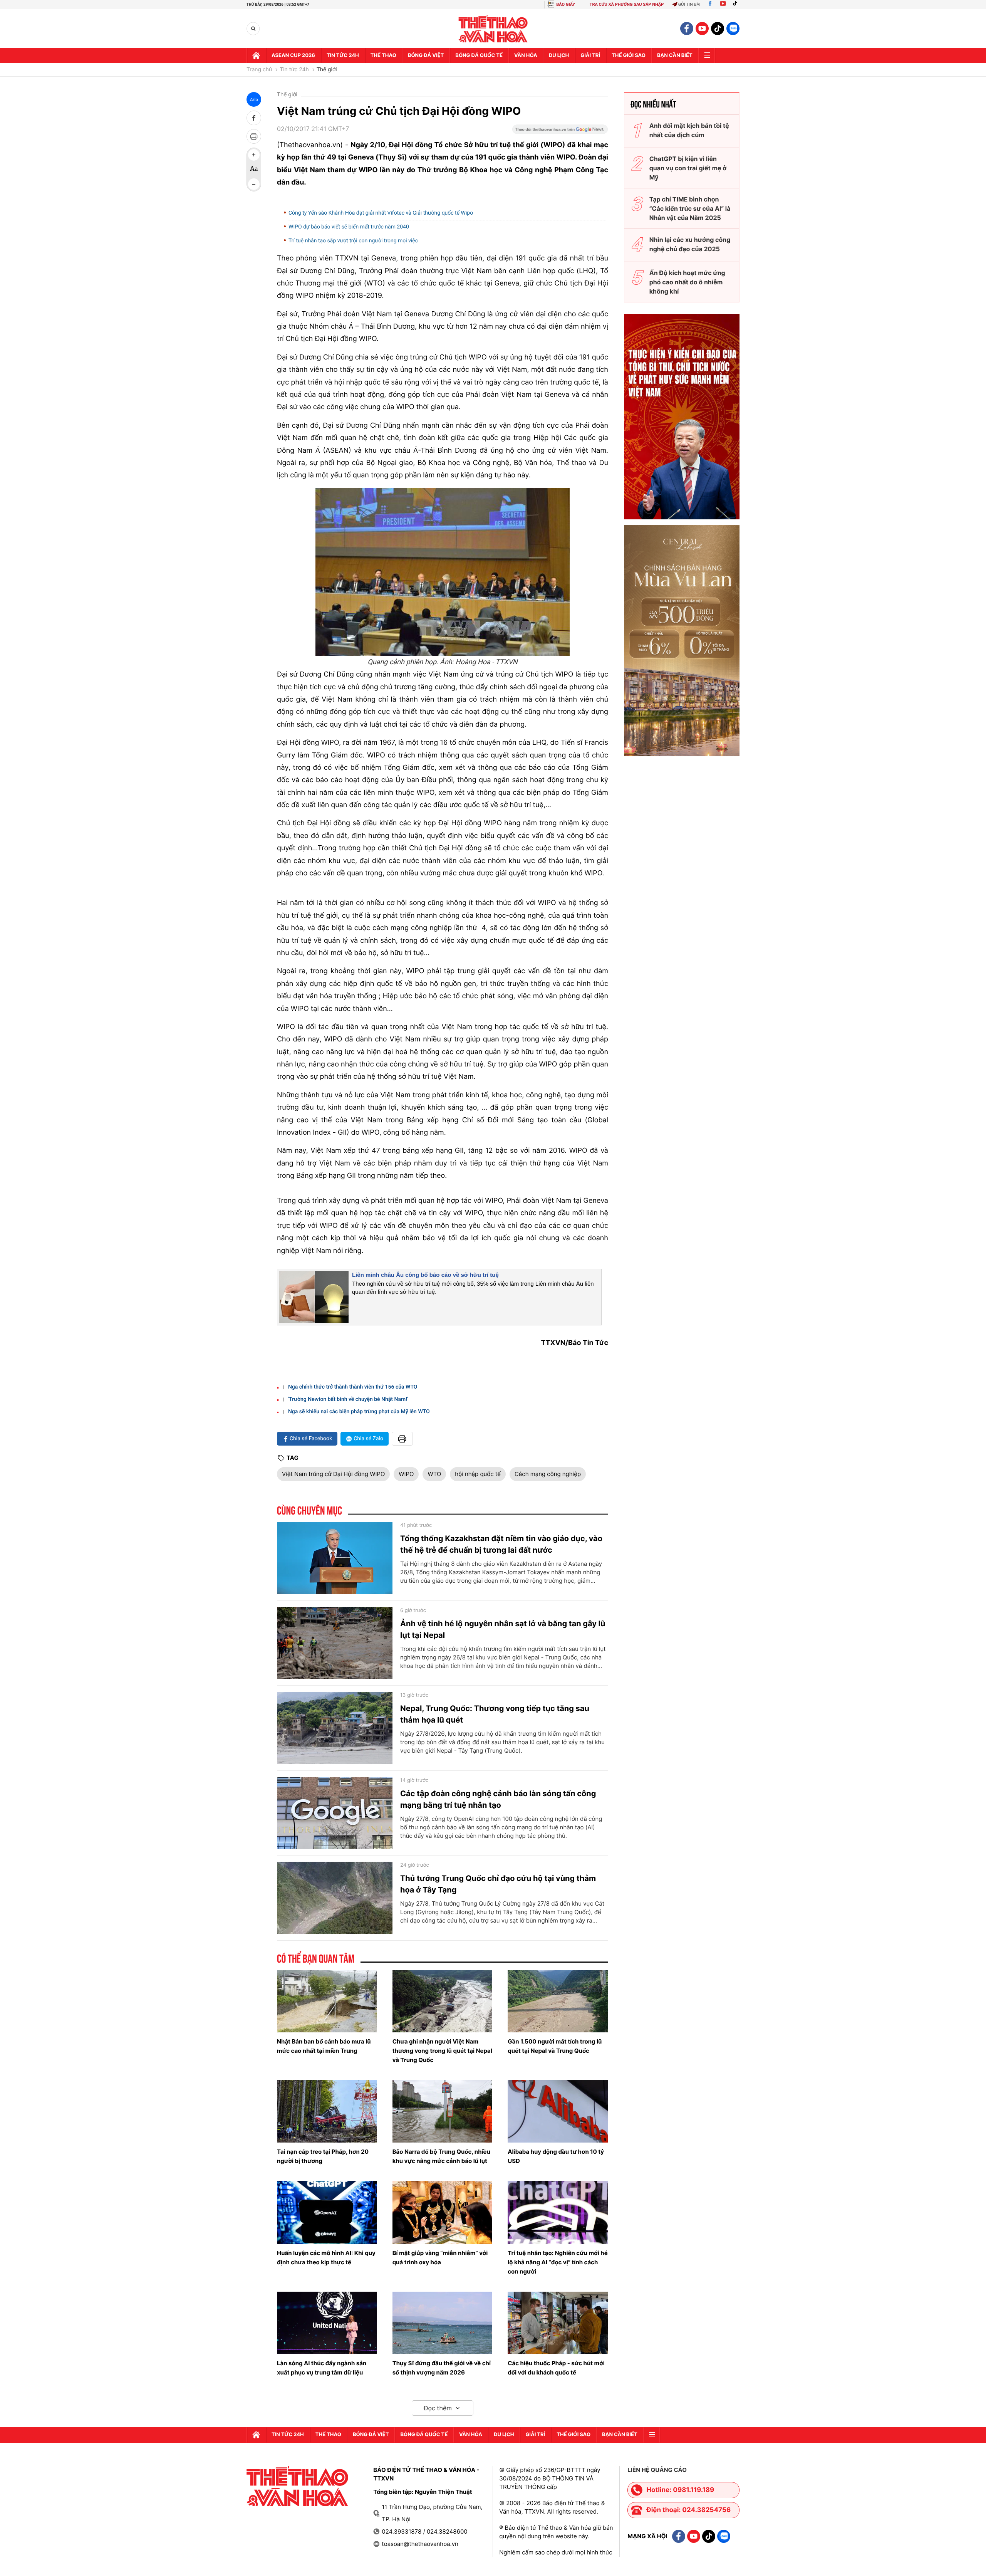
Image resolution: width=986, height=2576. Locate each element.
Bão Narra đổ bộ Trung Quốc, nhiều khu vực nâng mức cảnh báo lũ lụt (441, 2156)
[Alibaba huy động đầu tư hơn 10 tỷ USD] (558, 2111)
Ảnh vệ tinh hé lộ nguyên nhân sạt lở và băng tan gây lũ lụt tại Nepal (503, 1629)
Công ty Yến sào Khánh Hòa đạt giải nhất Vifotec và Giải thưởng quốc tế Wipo (381, 213)
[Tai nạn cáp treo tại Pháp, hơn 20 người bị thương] (327, 2111)
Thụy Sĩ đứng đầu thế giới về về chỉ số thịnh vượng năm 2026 (442, 2368)
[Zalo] (733, 29)
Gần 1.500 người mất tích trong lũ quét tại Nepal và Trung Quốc (555, 2046)
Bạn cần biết (675, 55)
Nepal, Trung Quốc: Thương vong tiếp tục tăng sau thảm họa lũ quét (495, 1714)
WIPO (406, 1474)
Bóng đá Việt (426, 55)
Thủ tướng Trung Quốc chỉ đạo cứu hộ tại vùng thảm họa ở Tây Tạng (498, 1884)
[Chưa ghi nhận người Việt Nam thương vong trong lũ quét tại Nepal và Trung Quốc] (443, 2001)
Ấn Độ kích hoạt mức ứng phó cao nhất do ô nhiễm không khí (687, 282)
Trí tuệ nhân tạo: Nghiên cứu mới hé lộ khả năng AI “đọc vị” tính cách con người (558, 2262)
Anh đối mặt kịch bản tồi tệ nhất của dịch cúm (689, 130)
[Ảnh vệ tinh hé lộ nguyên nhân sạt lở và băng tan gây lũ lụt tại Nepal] (335, 1643)
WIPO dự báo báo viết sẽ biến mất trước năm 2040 (349, 227)
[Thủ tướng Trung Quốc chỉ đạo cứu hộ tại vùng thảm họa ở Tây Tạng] (335, 1898)
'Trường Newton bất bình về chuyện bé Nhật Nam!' (348, 1399)
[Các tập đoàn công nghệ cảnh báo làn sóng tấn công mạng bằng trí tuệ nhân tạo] (335, 1813)
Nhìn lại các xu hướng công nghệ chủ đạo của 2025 (690, 244)
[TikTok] (737, 4)
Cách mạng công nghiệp (548, 1474)
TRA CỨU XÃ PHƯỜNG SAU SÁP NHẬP (627, 4)
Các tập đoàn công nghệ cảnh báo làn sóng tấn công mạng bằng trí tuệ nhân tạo (498, 1799)
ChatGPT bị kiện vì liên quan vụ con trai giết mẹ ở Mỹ (688, 168)
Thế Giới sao (629, 55)
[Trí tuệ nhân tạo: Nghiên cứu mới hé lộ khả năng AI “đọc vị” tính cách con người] (558, 2212)
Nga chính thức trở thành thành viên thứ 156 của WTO (353, 1387)
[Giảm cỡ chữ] (254, 184)
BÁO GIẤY (566, 4)
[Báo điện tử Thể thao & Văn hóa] (493, 29)
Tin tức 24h (343, 55)
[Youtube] (723, 4)
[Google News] (560, 132)
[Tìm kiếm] (253, 29)
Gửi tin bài (689, 4)
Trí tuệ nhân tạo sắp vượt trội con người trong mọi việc (353, 241)
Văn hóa (526, 55)
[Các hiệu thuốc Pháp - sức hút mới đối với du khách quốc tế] (558, 2323)
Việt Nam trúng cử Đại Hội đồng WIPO (333, 1474)
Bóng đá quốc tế (479, 55)
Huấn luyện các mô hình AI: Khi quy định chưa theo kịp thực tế (326, 2258)
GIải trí (590, 55)
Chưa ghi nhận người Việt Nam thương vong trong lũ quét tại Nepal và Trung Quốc (442, 2051)
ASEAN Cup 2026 (293, 55)
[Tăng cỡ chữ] (254, 155)
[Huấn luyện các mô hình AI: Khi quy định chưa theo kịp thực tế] (327, 2212)
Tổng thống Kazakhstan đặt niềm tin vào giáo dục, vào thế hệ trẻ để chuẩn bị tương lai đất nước (501, 1544)
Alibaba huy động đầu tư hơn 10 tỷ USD (556, 2156)
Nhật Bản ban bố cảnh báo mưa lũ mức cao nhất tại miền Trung (324, 2046)
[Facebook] (710, 4)
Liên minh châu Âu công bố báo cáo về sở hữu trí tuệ (425, 1275)
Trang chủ (259, 70)
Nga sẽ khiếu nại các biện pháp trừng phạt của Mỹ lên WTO (359, 1412)
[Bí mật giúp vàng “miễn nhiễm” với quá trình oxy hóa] (443, 2212)
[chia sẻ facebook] (254, 118)
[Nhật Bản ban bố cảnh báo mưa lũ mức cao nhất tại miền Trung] (327, 2001)
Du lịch (559, 55)
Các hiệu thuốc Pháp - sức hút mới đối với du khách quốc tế (556, 2368)
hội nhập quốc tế (478, 1474)
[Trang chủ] (256, 55)
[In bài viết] (254, 136)
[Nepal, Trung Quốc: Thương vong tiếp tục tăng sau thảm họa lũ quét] (335, 1728)
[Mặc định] (254, 170)
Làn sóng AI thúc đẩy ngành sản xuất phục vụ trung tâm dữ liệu (322, 2368)
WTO (434, 1474)
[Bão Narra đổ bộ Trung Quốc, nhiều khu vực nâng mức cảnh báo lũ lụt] (443, 2111)
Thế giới (327, 70)
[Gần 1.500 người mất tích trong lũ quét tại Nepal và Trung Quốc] (558, 2001)
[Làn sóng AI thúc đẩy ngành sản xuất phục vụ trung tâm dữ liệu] (327, 2323)
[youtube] (702, 29)
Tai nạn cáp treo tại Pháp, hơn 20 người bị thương (323, 2156)
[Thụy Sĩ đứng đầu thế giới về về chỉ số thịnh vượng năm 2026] (443, 2323)
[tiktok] (718, 29)
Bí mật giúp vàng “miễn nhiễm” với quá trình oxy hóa (440, 2258)
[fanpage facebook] (687, 29)
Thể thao (383, 55)
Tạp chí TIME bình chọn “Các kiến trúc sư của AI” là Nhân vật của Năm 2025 (690, 208)
